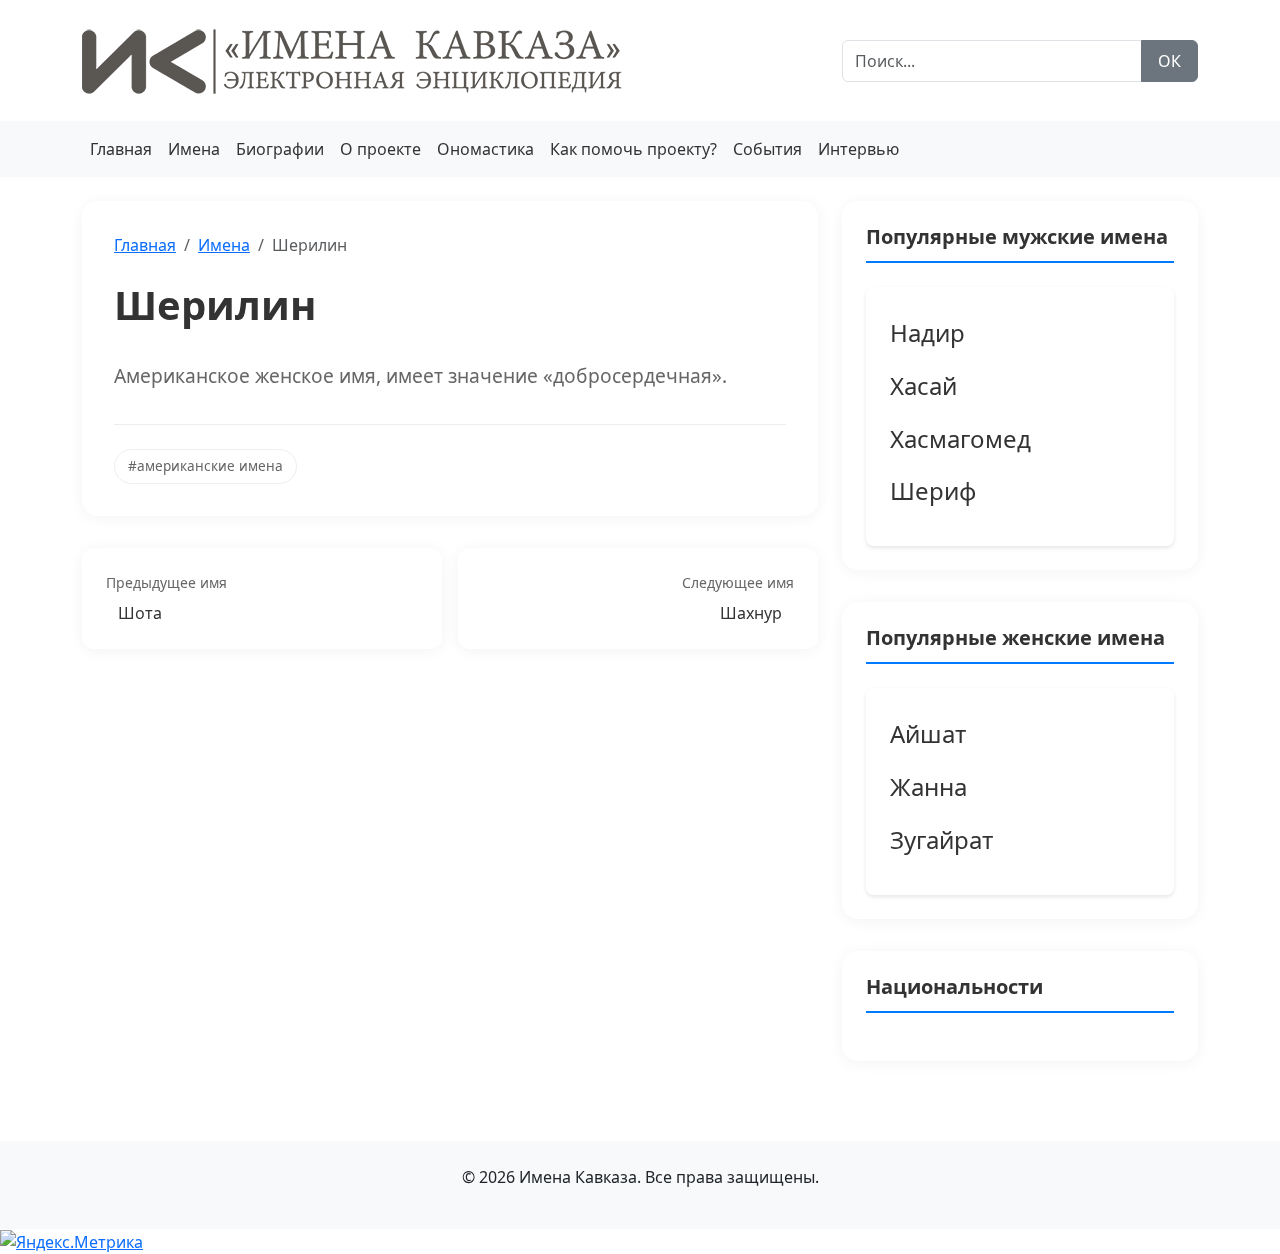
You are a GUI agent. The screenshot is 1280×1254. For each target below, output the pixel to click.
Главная (121, 149)
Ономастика (485, 149)
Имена (194, 149)
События (767, 149)
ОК (1169, 61)
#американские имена (205, 465)
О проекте (380, 149)
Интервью (858, 149)
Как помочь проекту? (633, 149)
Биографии (280, 149)
